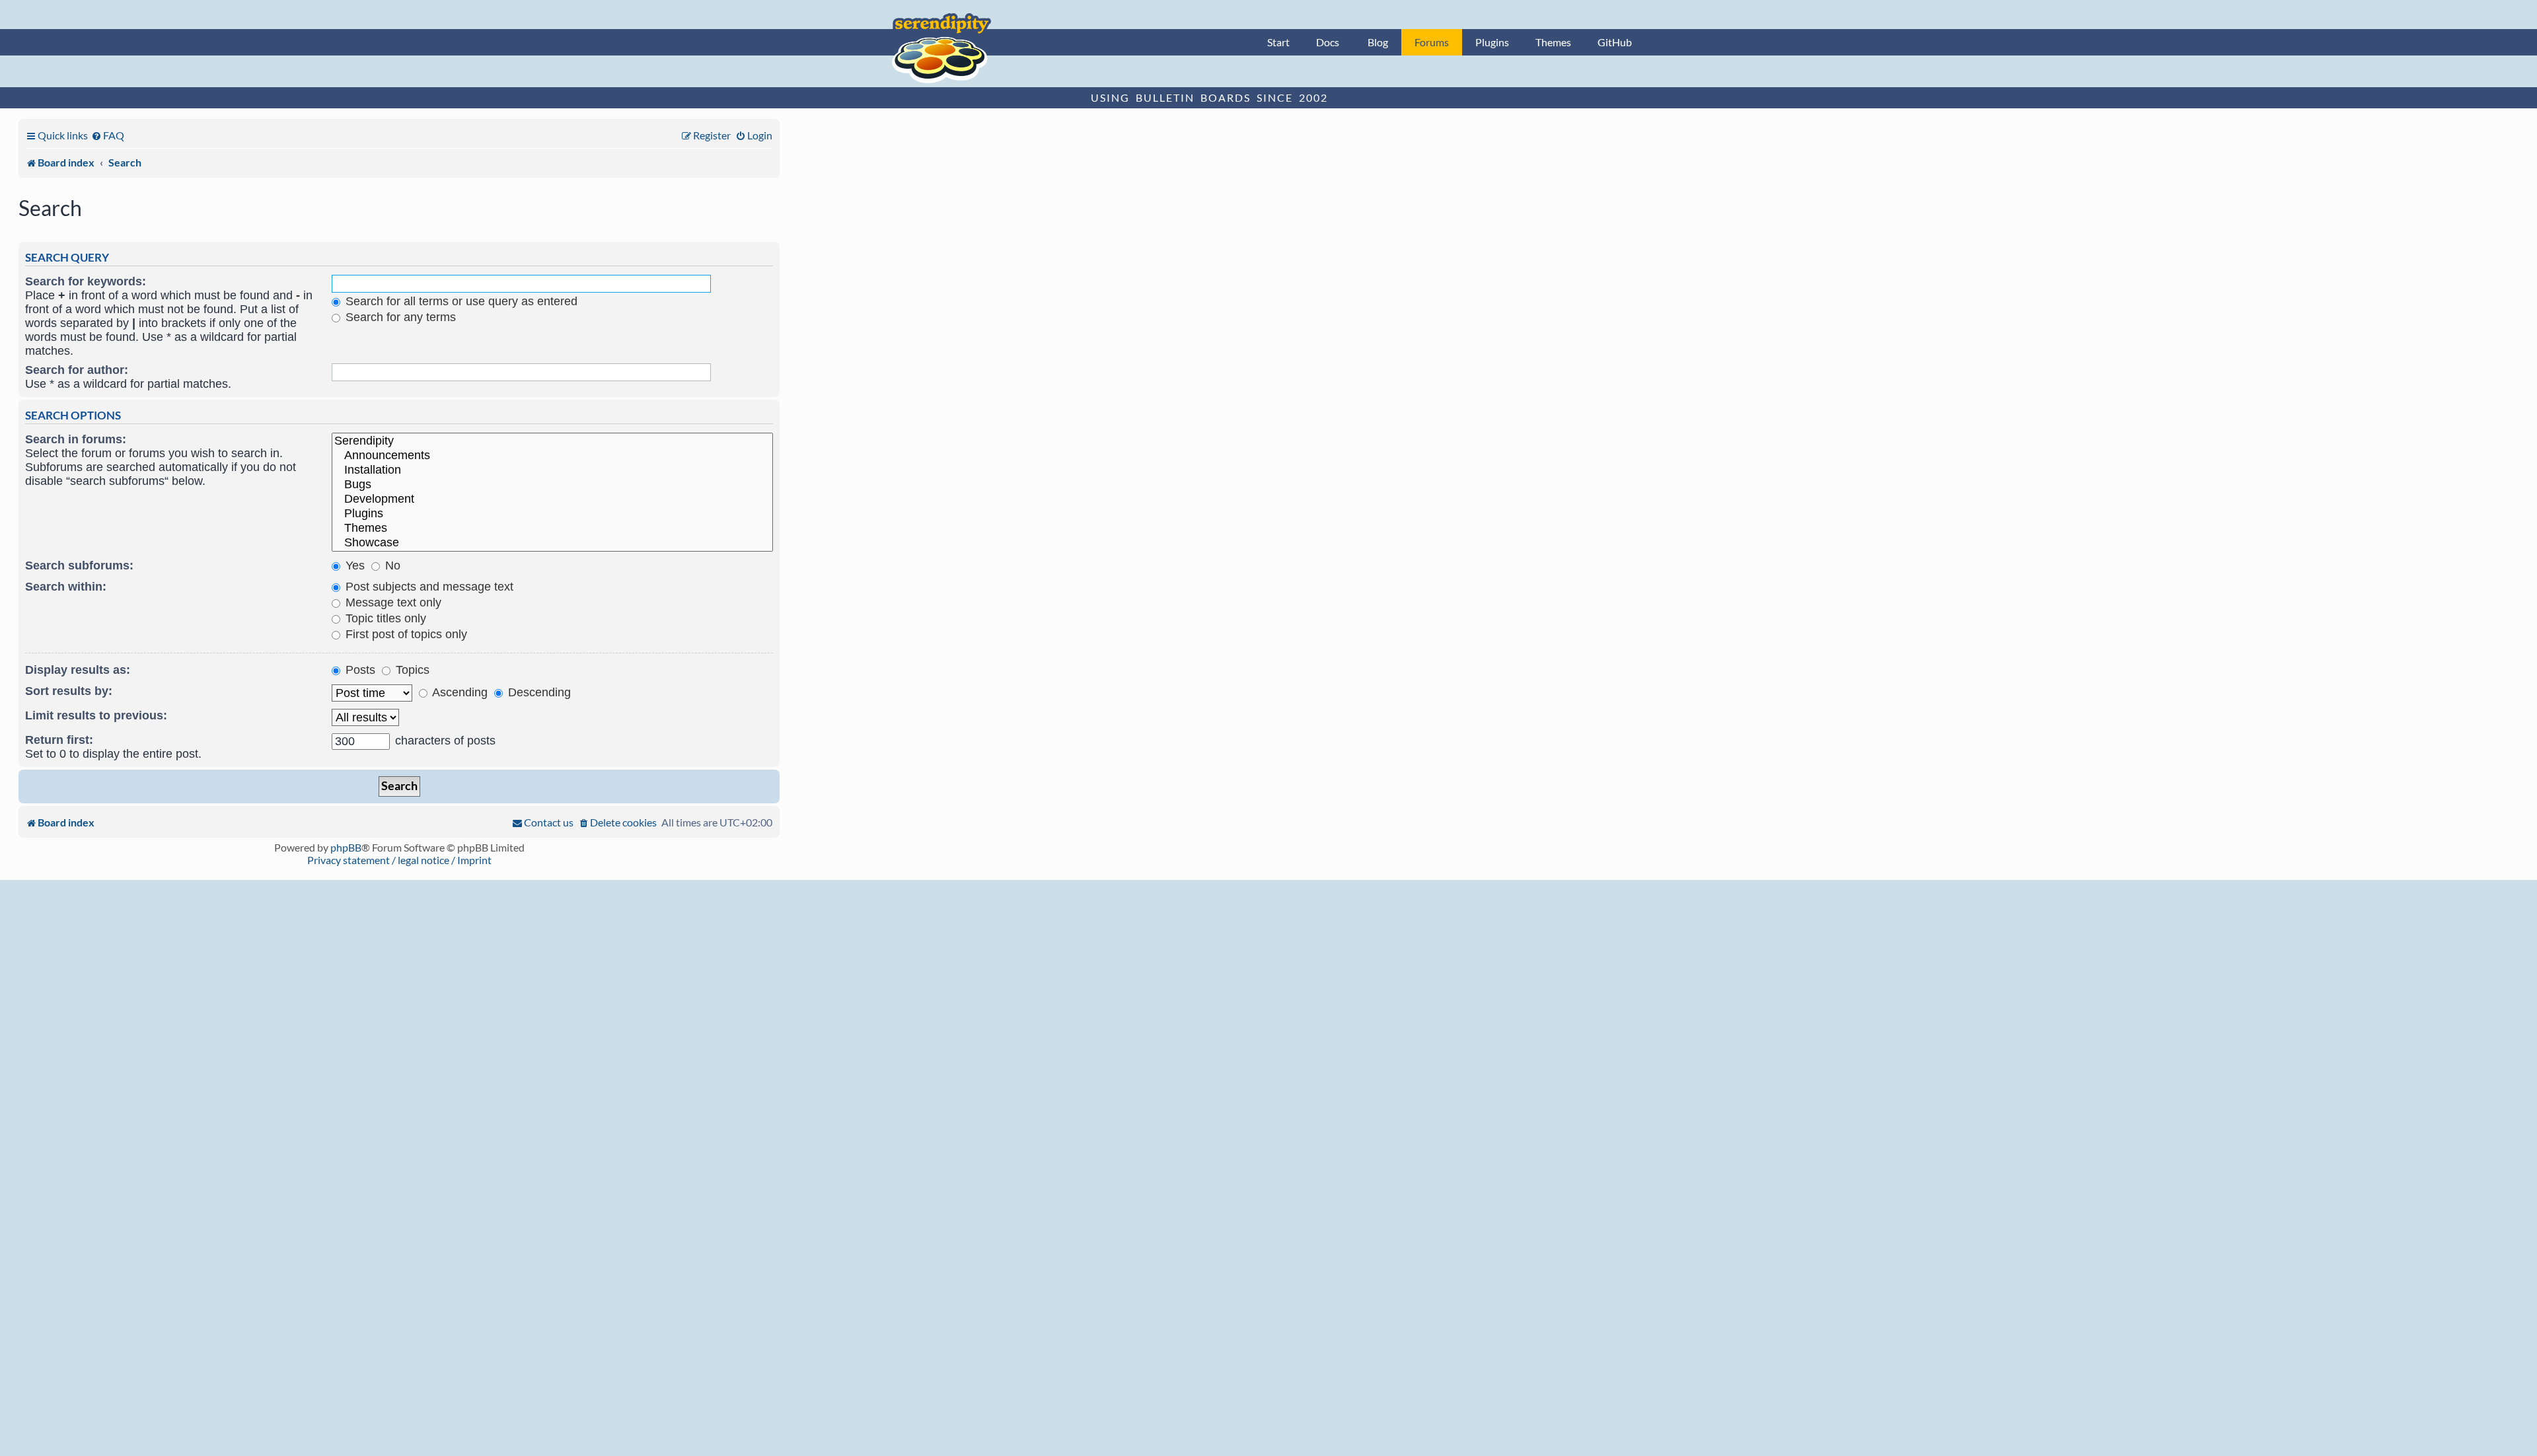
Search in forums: (76, 439)
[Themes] (552, 528)
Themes (1553, 42)
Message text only (392, 602)
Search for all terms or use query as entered (460, 301)
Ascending (459, 692)
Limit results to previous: (96, 715)
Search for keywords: (86, 281)
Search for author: (77, 370)
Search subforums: (79, 565)
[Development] (552, 499)
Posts (359, 670)
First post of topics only (405, 634)
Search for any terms (399, 317)
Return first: (59, 740)
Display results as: (78, 670)
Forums (1432, 42)
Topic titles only (384, 618)
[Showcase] (552, 543)
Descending (538, 692)
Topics (411, 670)
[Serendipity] (552, 441)
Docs (1328, 42)
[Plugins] (552, 514)
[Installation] (552, 470)
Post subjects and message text (428, 587)
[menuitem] (108, 135)
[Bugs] (552, 485)
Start (1278, 42)
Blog (1378, 42)
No (391, 565)
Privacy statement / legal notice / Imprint (399, 860)
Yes (353, 565)
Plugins (1492, 42)
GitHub (1615, 42)
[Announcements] (552, 456)
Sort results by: (69, 691)
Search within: (66, 587)
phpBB (346, 847)
